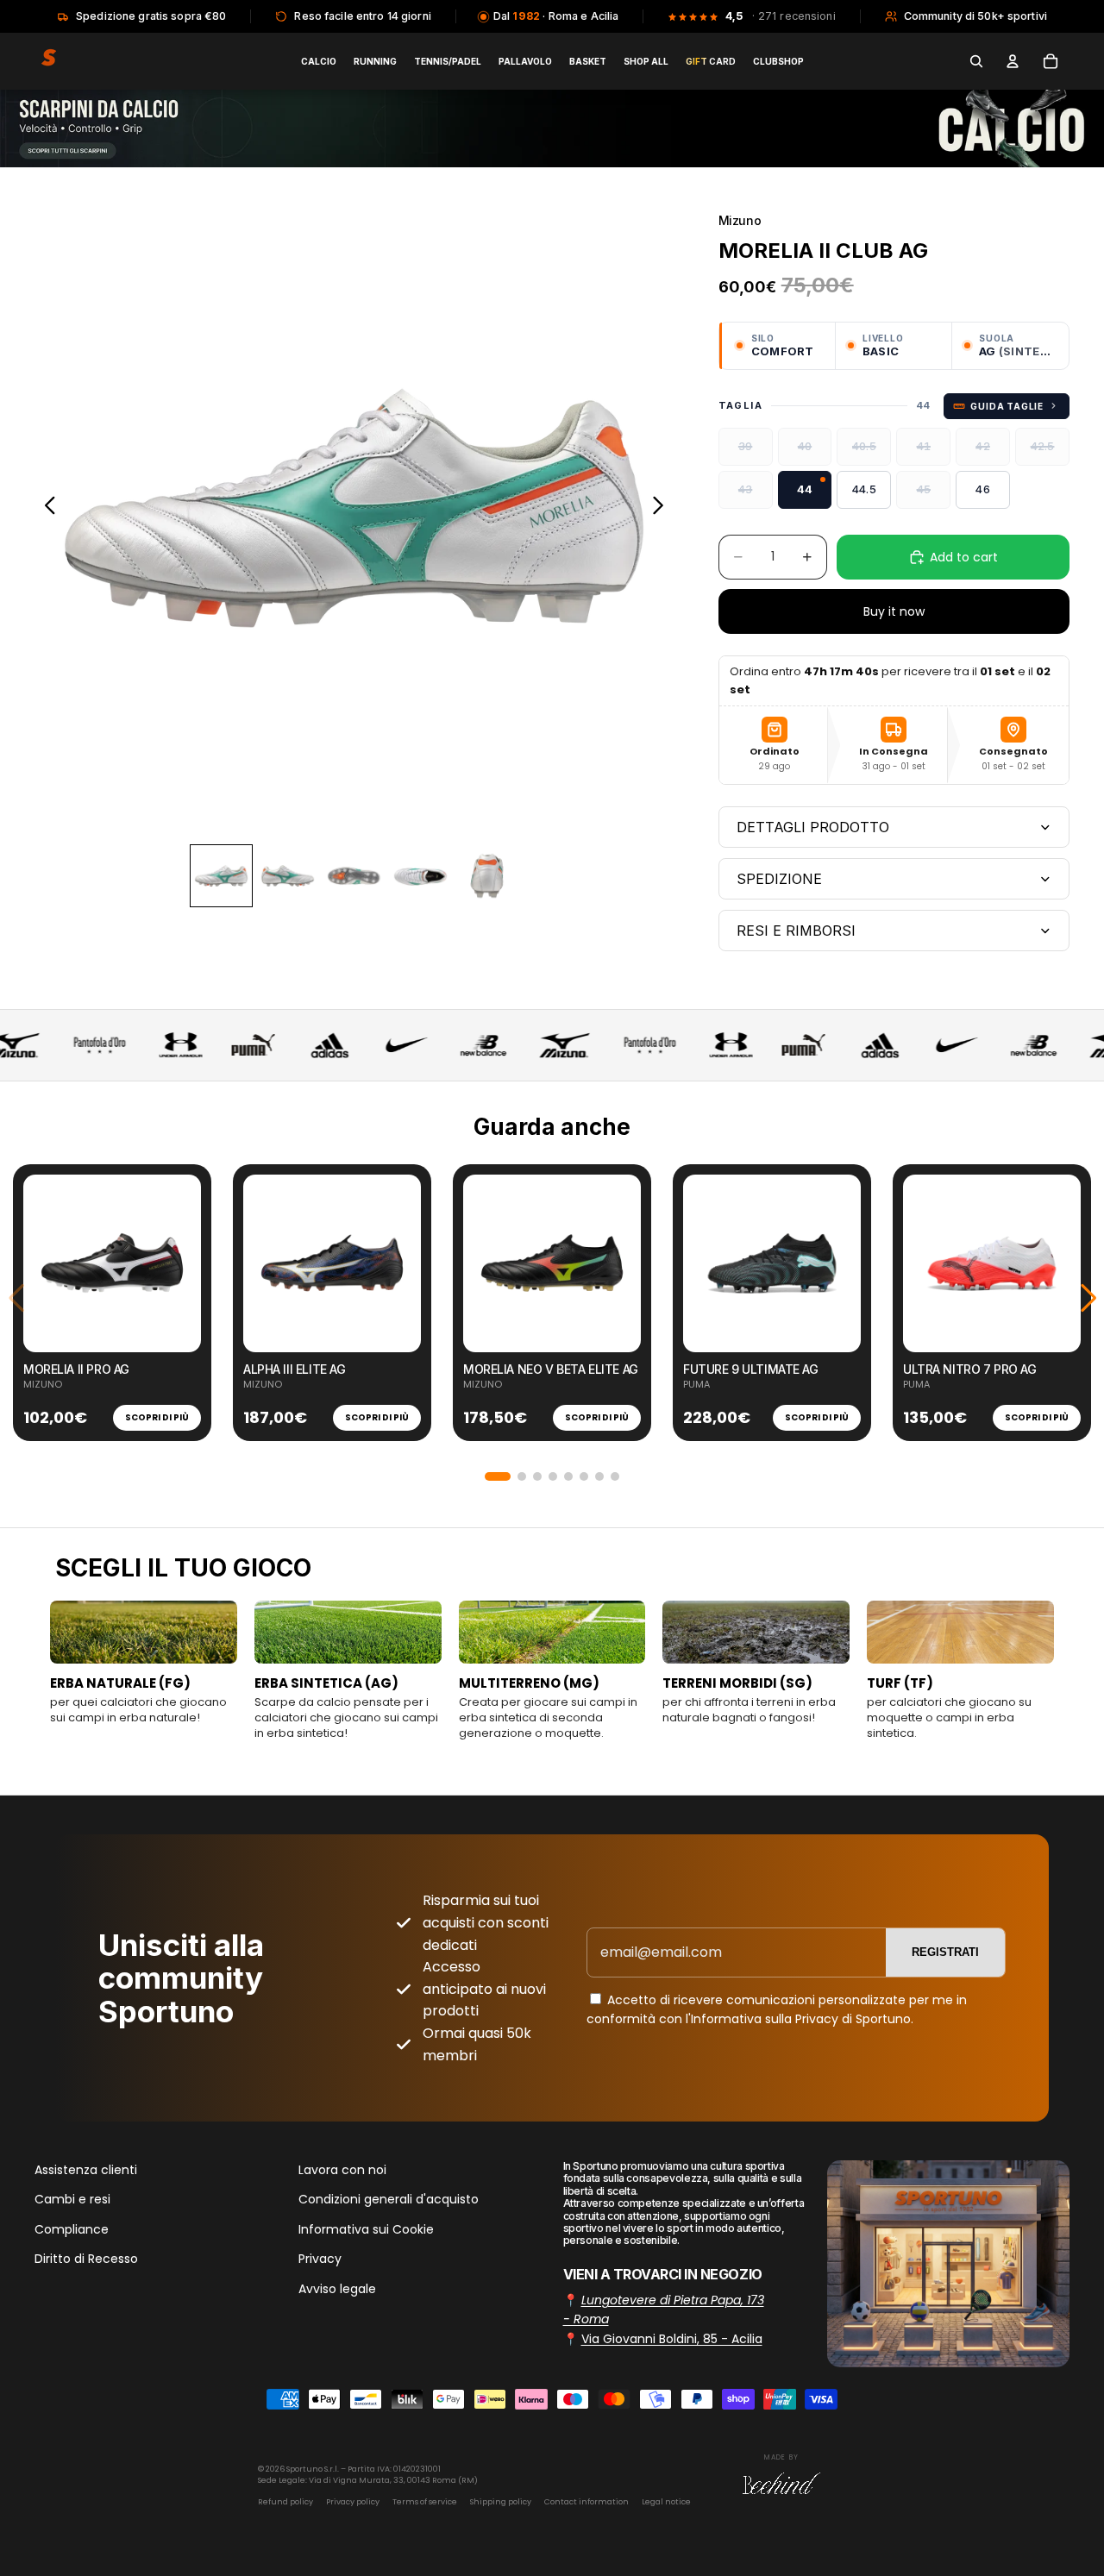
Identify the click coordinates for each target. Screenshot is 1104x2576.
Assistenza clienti (86, 2170)
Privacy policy (353, 2502)
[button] (498, 1476)
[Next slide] (663, 508)
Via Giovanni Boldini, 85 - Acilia (672, 2339)
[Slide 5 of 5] (487, 876)
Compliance (72, 2229)
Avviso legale (337, 2289)
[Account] (1013, 61)
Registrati (945, 1952)
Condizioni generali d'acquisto (389, 2200)
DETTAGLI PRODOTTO (813, 827)
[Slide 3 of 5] (354, 876)
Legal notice (666, 2502)
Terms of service (425, 2502)
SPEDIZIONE (779, 879)
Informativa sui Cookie (366, 2229)
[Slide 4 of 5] (420, 876)
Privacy (320, 2259)
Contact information (586, 2502)
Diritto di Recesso (86, 2259)
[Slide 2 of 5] (288, 876)
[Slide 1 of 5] (221, 876)
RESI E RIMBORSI (796, 931)
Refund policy (285, 2502)
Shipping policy (501, 2502)
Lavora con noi (342, 2170)
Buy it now (894, 611)
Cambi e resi (72, 2200)
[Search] (976, 61)
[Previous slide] (45, 508)
